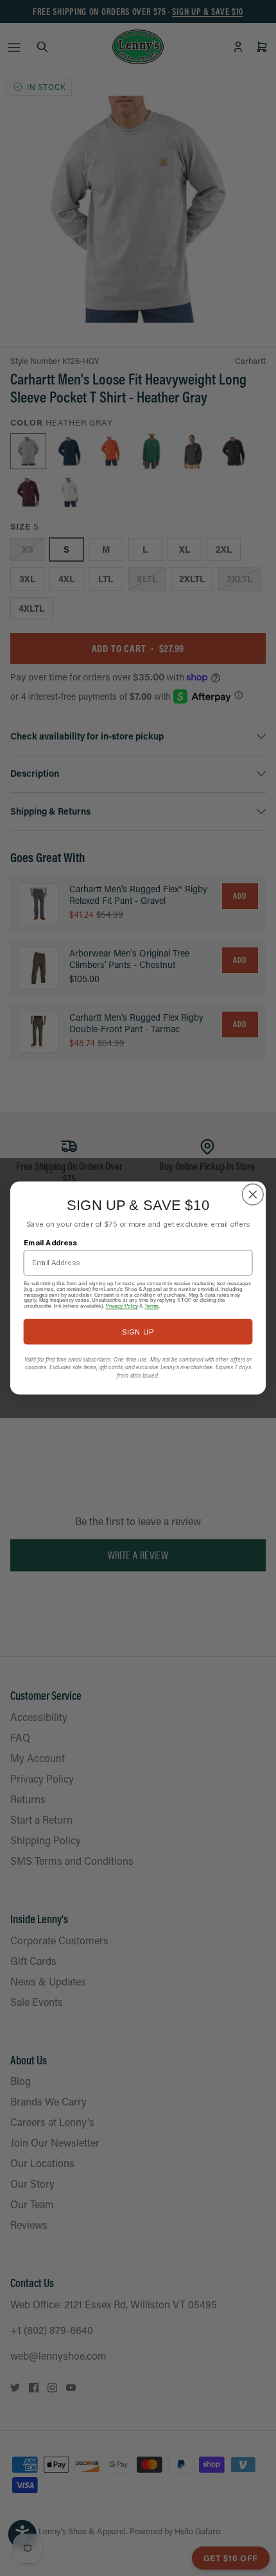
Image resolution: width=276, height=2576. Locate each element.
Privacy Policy (122, 1306)
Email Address (51, 1243)
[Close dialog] (253, 1195)
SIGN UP (138, 1331)
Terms (151, 1306)
